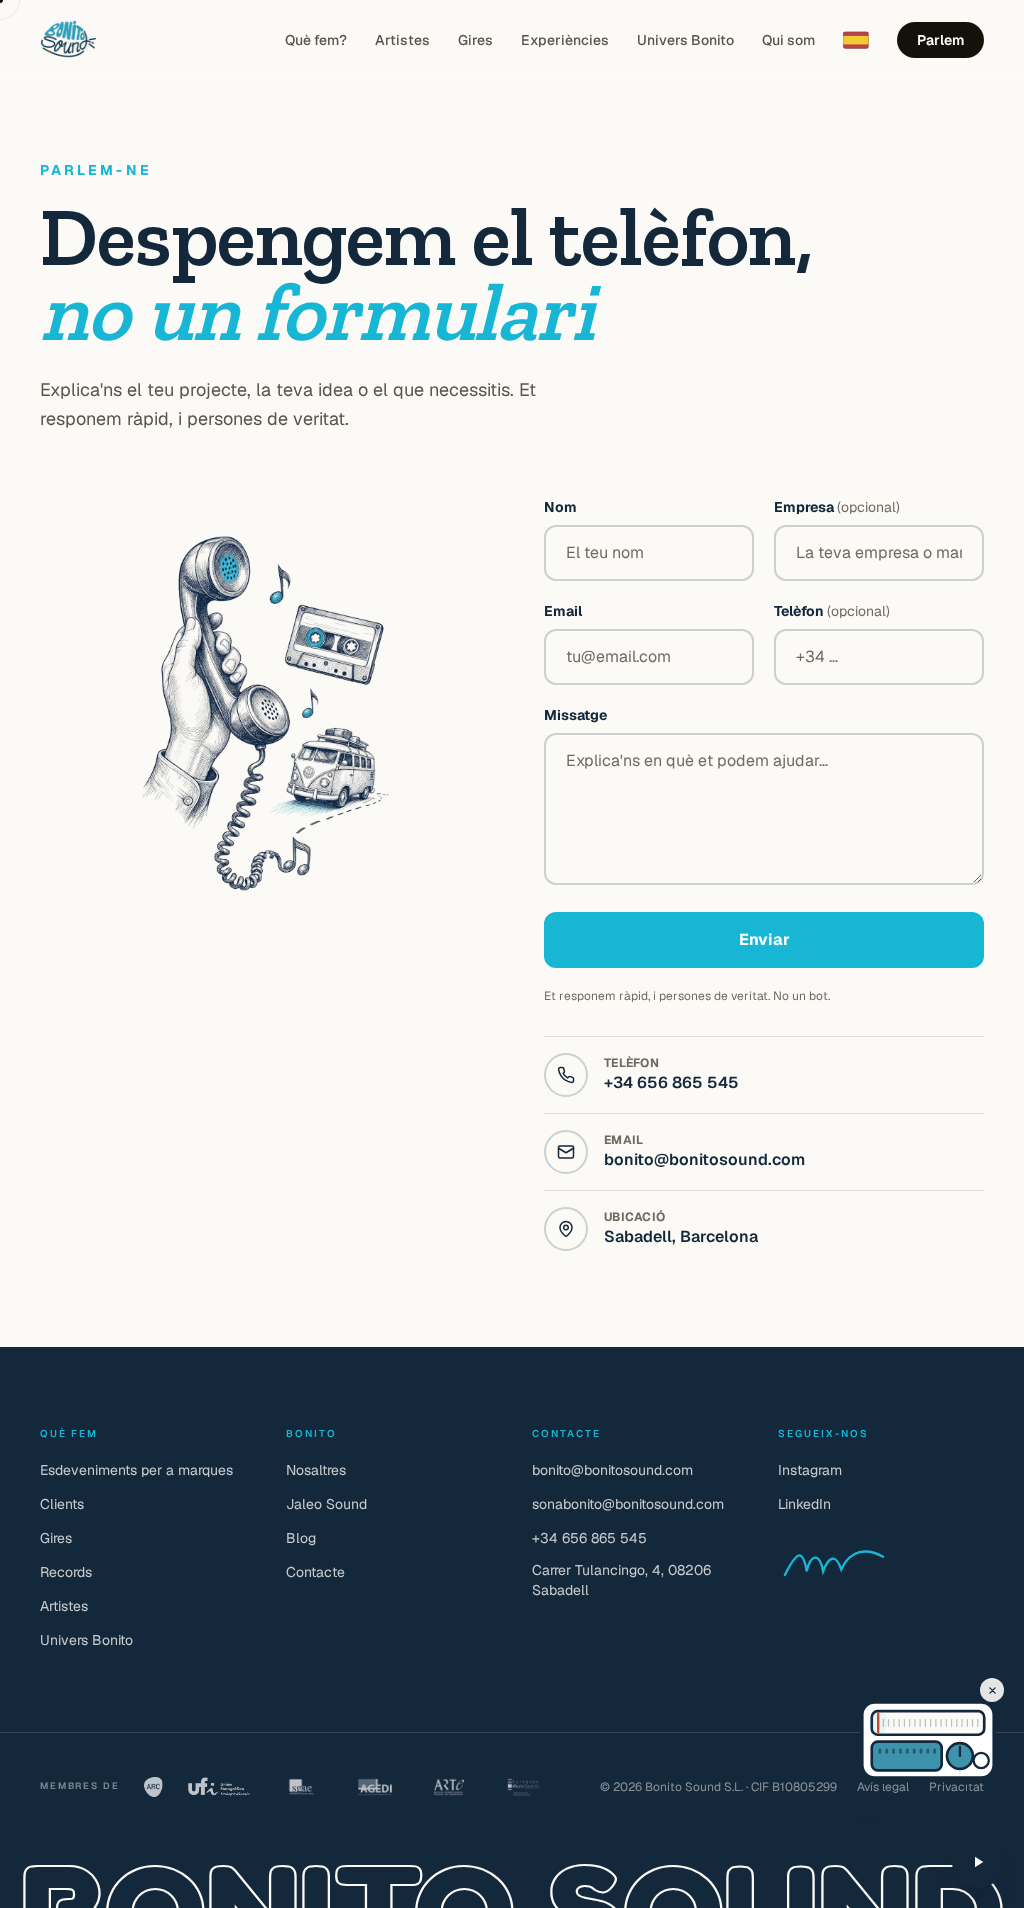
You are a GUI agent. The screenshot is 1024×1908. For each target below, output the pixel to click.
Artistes (402, 40)
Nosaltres (316, 1470)
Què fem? (316, 40)
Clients (62, 1504)
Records (66, 1572)
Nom (560, 507)
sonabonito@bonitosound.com (628, 1504)
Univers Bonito (685, 40)
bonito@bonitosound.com (704, 1159)
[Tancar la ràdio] (992, 1690)
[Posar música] (978, 1862)
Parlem (940, 40)
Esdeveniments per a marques (136, 1470)
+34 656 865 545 (671, 1082)
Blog (301, 1538)
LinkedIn (804, 1504)
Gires (475, 40)
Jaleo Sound (326, 1504)
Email (563, 611)
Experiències (565, 40)
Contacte (315, 1572)
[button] (888, 1723)
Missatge (575, 715)
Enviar (764, 939)
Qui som (788, 40)
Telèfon (832, 611)
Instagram (810, 1470)
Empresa (837, 507)
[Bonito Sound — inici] (68, 40)
